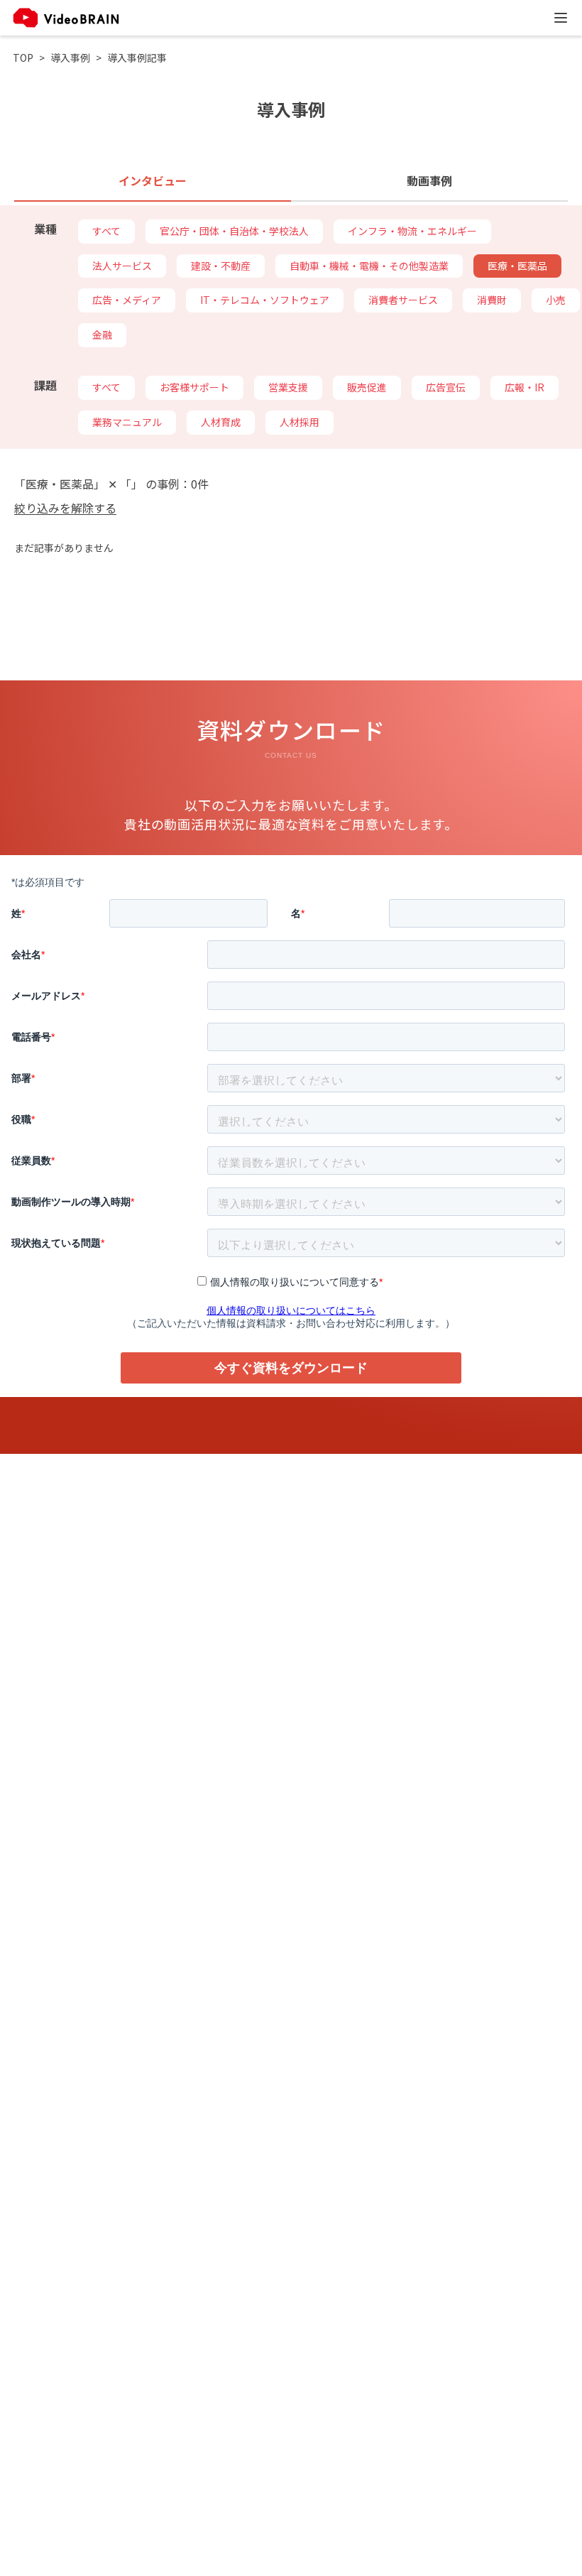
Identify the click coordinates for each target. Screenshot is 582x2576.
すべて (106, 231)
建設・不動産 (221, 266)
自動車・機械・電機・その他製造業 (369, 266)
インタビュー (153, 180)
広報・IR (525, 387)
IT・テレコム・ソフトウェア (265, 300)
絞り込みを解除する (65, 508)
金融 (102, 335)
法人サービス (122, 266)
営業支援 (288, 387)
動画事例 (429, 180)
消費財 (492, 300)
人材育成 (221, 422)
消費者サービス (403, 300)
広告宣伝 (446, 387)
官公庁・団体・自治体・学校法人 (234, 231)
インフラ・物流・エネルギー (412, 231)
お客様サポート (194, 387)
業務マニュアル (127, 422)
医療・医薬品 (517, 266)
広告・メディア (127, 300)
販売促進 (367, 387)
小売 (556, 300)
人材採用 (300, 422)
